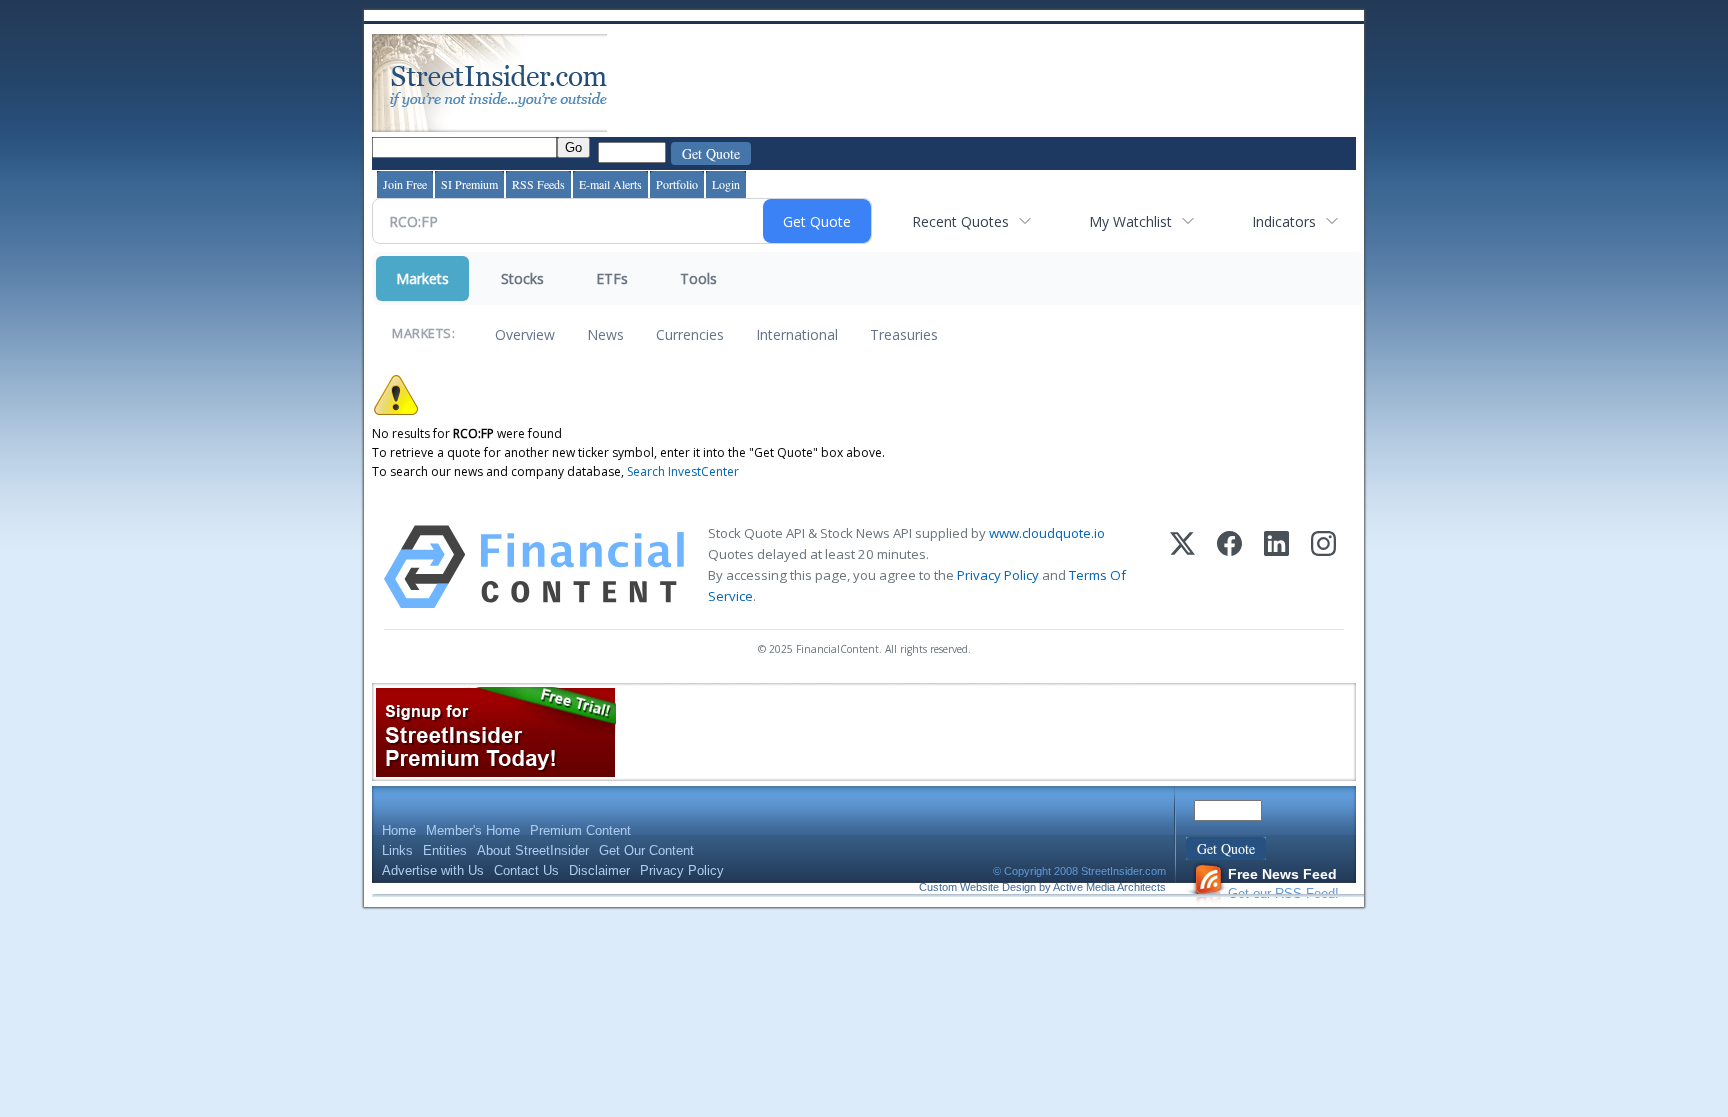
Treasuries (904, 334)
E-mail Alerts (610, 184)
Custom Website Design (977, 887)
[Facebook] (1229, 567)
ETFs (612, 278)
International (797, 334)
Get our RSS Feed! (1283, 883)
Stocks (522, 278)
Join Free (405, 184)
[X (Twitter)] (1182, 567)
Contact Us (526, 870)
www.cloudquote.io (1047, 533)
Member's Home (473, 830)
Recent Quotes (960, 221)
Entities (445, 850)
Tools (698, 278)
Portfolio (677, 184)
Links (397, 850)
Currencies (690, 334)
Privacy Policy (998, 575)
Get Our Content (646, 850)
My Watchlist (1130, 221)
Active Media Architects (1109, 887)
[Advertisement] (975, 83)
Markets (422, 278)
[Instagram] (1323, 567)
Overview (525, 334)
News (605, 334)
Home (399, 830)
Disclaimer (599, 870)
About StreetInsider (533, 850)
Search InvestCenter (683, 471)
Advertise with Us (433, 870)
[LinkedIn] (1276, 567)
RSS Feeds (538, 184)
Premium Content (580, 830)
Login (726, 184)
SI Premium (469, 184)
